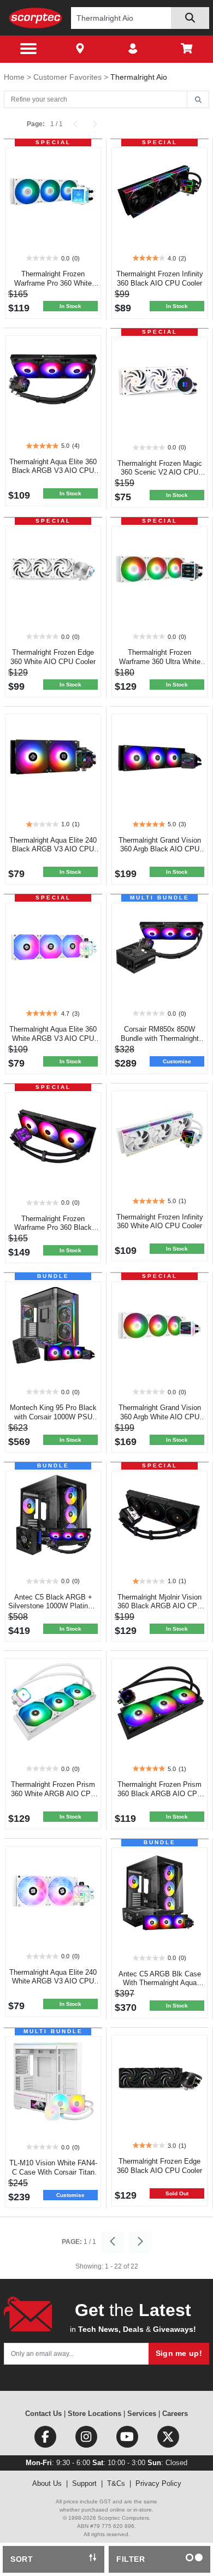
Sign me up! (179, 2353)
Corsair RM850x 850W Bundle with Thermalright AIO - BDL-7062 (160, 1038)
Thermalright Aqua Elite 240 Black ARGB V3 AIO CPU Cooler (53, 849)
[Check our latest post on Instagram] (87, 2439)
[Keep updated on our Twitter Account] (168, 2439)
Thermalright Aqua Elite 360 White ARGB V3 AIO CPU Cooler (53, 1038)
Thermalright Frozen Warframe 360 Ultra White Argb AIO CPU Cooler (160, 662)
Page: (36, 124)
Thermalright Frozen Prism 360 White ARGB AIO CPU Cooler (53, 1794)
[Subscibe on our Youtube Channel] (128, 2439)
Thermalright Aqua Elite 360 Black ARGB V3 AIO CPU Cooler (53, 471)
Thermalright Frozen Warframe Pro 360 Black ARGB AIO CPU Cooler (53, 1228)
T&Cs (116, 2483)
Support (84, 2483)
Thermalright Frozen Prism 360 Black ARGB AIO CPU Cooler (160, 1794)
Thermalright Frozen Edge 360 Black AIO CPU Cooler (159, 2166)
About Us (47, 2483)
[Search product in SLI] (190, 18)
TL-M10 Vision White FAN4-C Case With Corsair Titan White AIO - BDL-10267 (53, 2172)
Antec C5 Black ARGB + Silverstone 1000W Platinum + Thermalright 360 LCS (53, 1606)
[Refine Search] (198, 100)
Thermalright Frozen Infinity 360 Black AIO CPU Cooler (160, 279)
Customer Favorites (69, 77)
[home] (36, 18)
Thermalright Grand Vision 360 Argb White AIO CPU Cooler (160, 1417)
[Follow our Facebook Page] (46, 2439)
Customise (177, 1061)
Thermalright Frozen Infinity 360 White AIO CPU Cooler (160, 1222)
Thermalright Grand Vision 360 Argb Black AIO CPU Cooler (160, 849)
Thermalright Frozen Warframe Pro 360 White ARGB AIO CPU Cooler (53, 283)
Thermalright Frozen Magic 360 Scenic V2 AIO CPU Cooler (160, 473)
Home (15, 77)
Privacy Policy (158, 2483)
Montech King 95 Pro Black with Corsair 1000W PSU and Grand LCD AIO (53, 1417)
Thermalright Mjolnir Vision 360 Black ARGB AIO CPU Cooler (160, 1606)
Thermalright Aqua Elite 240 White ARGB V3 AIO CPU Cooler (53, 1982)
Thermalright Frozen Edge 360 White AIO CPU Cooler (53, 657)
